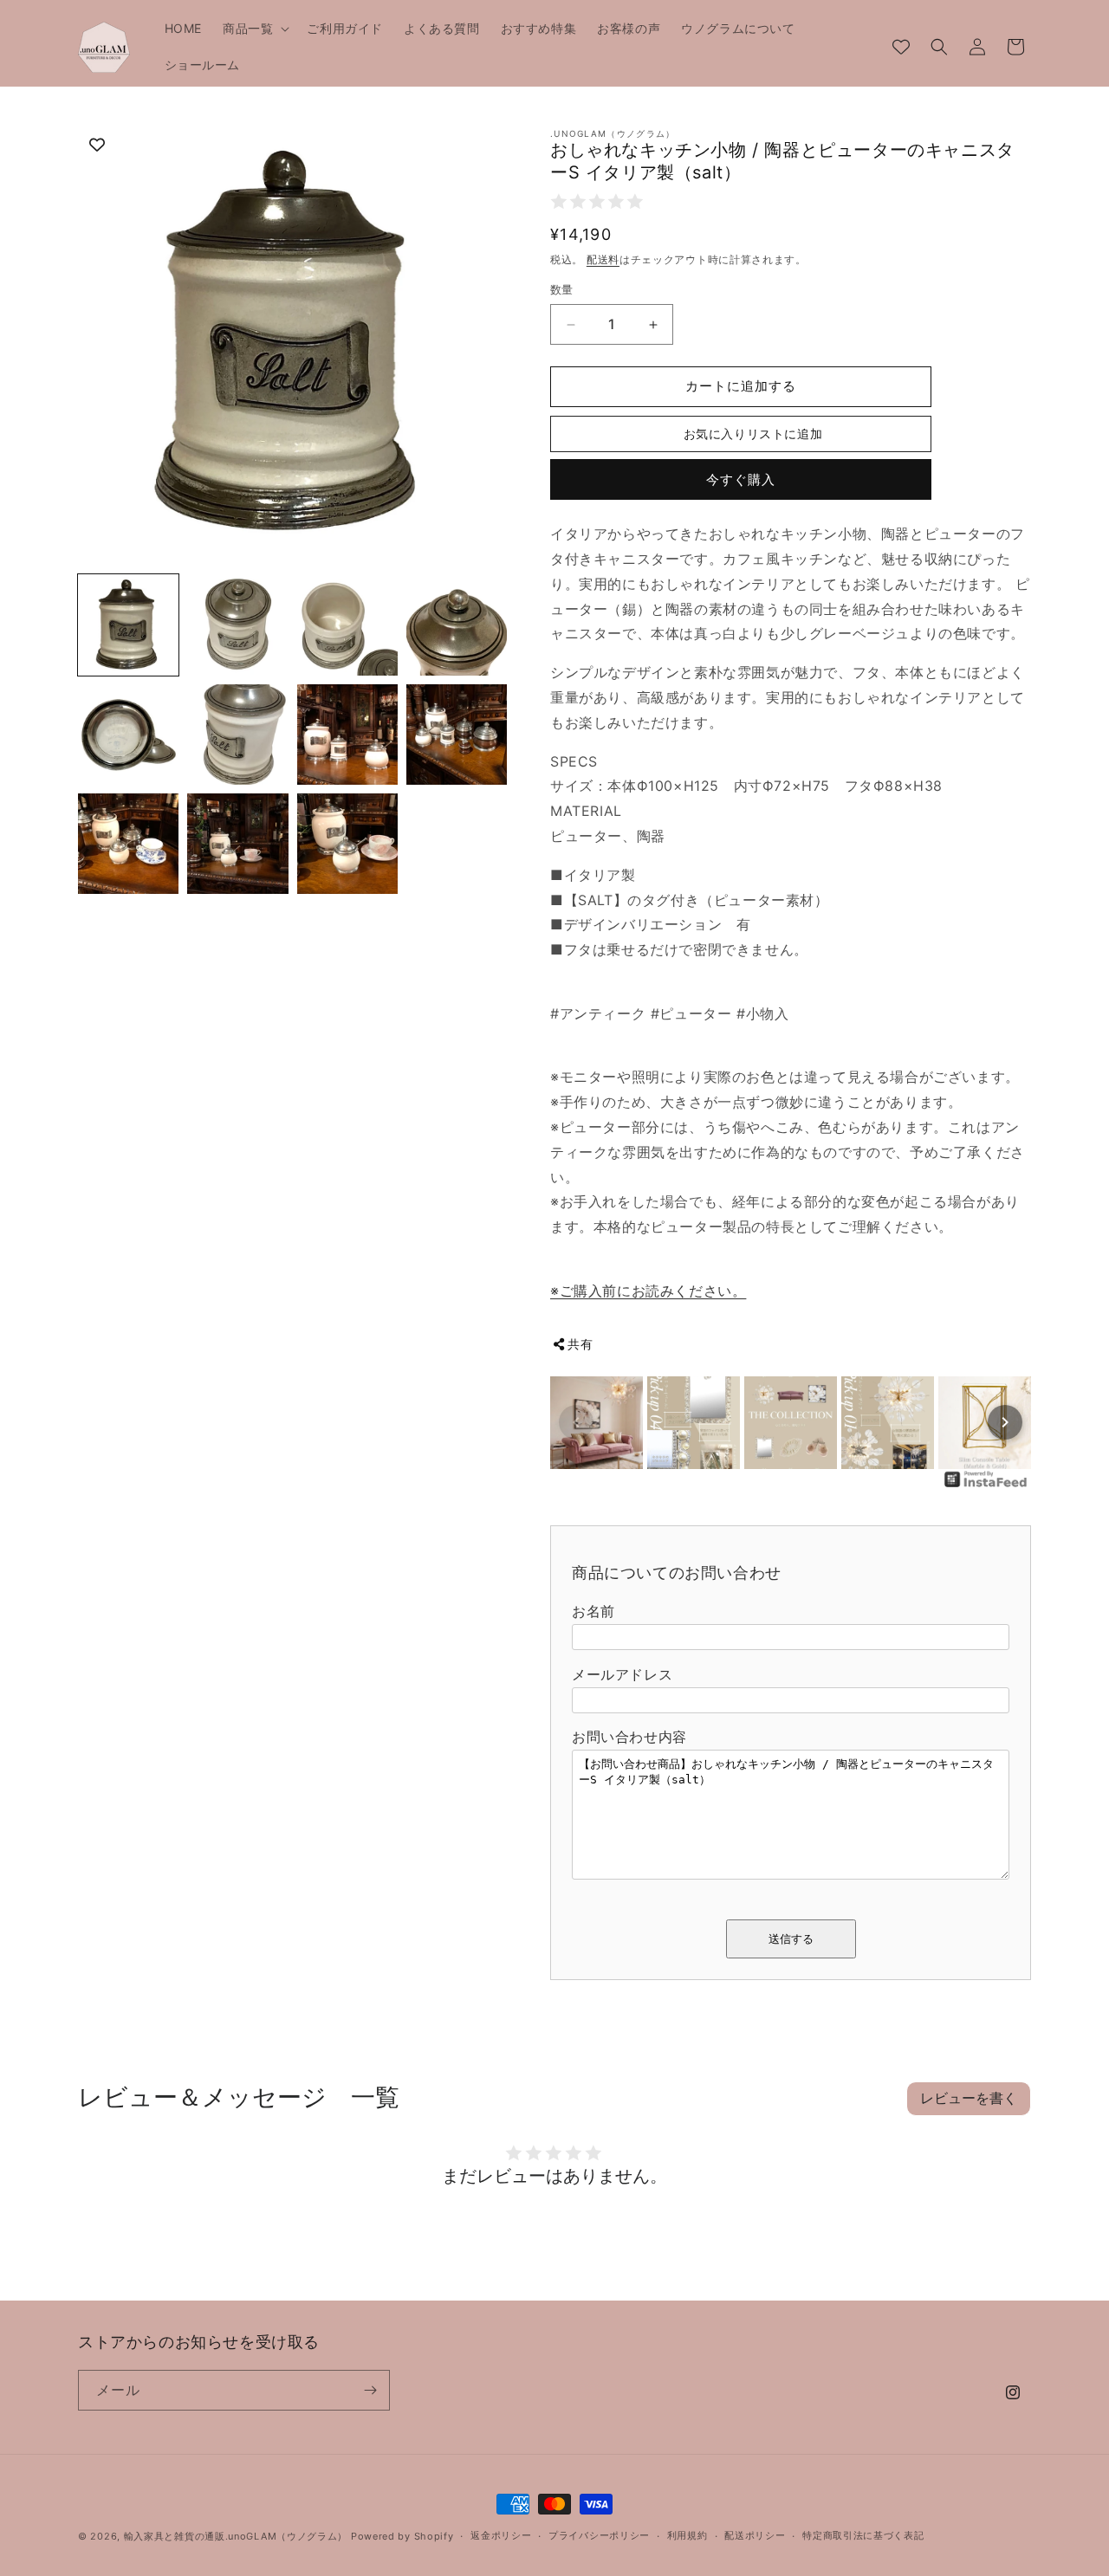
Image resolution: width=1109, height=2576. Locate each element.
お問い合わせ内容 (629, 1737)
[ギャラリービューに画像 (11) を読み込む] (347, 844)
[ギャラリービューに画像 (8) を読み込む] (457, 735)
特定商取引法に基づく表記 (863, 2535)
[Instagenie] (986, 1485)
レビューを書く (969, 2098)
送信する (791, 1939)
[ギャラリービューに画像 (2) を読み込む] (237, 625)
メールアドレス (622, 1674)
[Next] (1005, 1422)
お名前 (593, 1611)
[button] (254, 29)
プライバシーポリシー (599, 2535)
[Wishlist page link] (901, 47)
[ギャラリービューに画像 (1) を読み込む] (128, 625)
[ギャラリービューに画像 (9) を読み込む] (128, 844)
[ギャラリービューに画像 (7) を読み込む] (347, 735)
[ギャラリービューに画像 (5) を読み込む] (128, 735)
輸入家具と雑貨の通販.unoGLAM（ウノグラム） (236, 2536)
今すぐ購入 (741, 479)
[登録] (370, 2390)
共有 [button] (580, 1344)
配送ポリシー (755, 2535)
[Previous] (576, 1422)
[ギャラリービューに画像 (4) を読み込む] (457, 625)
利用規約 (687, 2535)
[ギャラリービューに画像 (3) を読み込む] (347, 625)
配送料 (603, 259)
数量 (562, 290)
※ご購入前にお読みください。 (648, 1291)
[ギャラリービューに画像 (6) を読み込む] (237, 735)
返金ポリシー (501, 2535)
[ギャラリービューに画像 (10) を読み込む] (237, 844)
